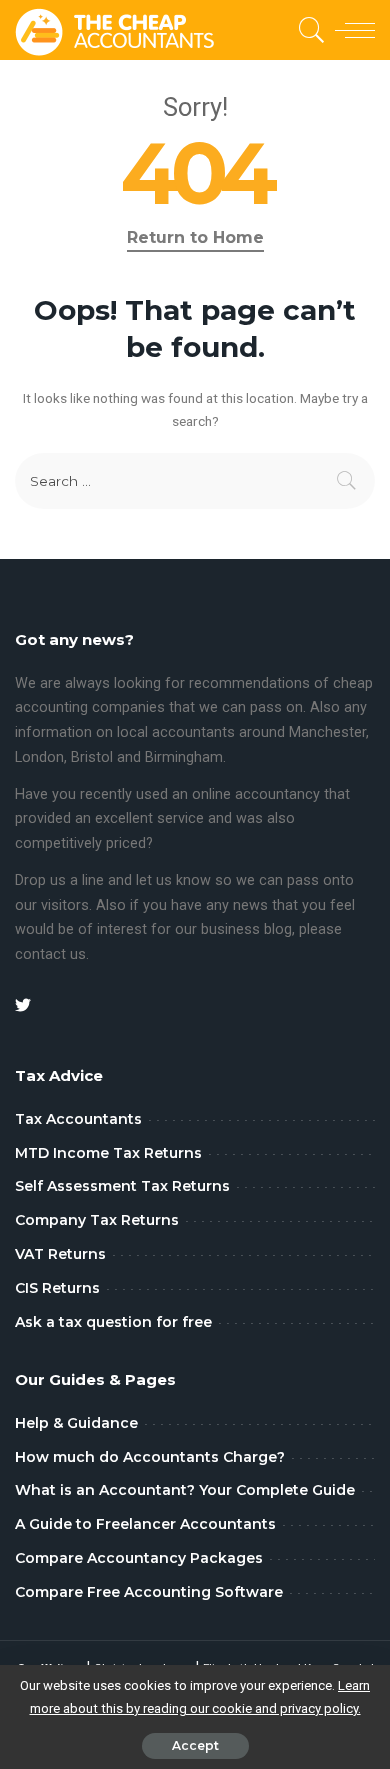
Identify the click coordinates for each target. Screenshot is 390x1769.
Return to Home (195, 237)
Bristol (92, 757)
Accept (195, 1745)
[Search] (308, 30)
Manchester (327, 732)
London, (43, 757)
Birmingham (184, 757)
